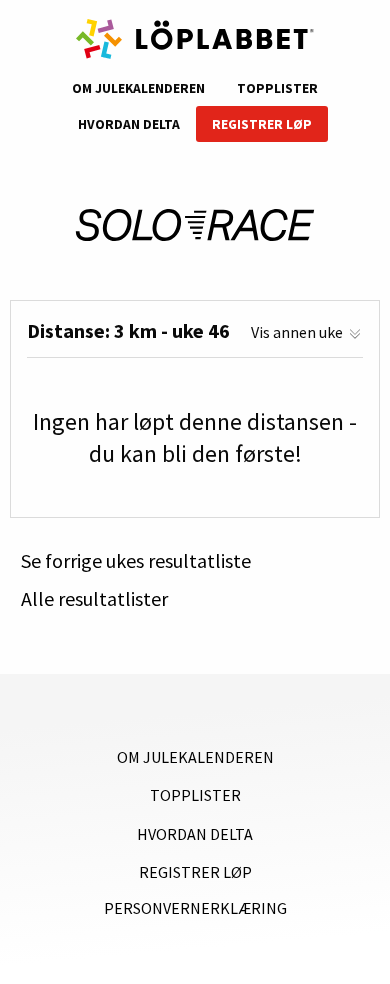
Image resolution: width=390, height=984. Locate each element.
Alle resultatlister (94, 599)
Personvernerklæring (195, 908)
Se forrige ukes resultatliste (136, 561)
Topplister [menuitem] (277, 88)
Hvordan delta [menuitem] (129, 124)
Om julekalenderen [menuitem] (138, 88)
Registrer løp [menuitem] (262, 124)
